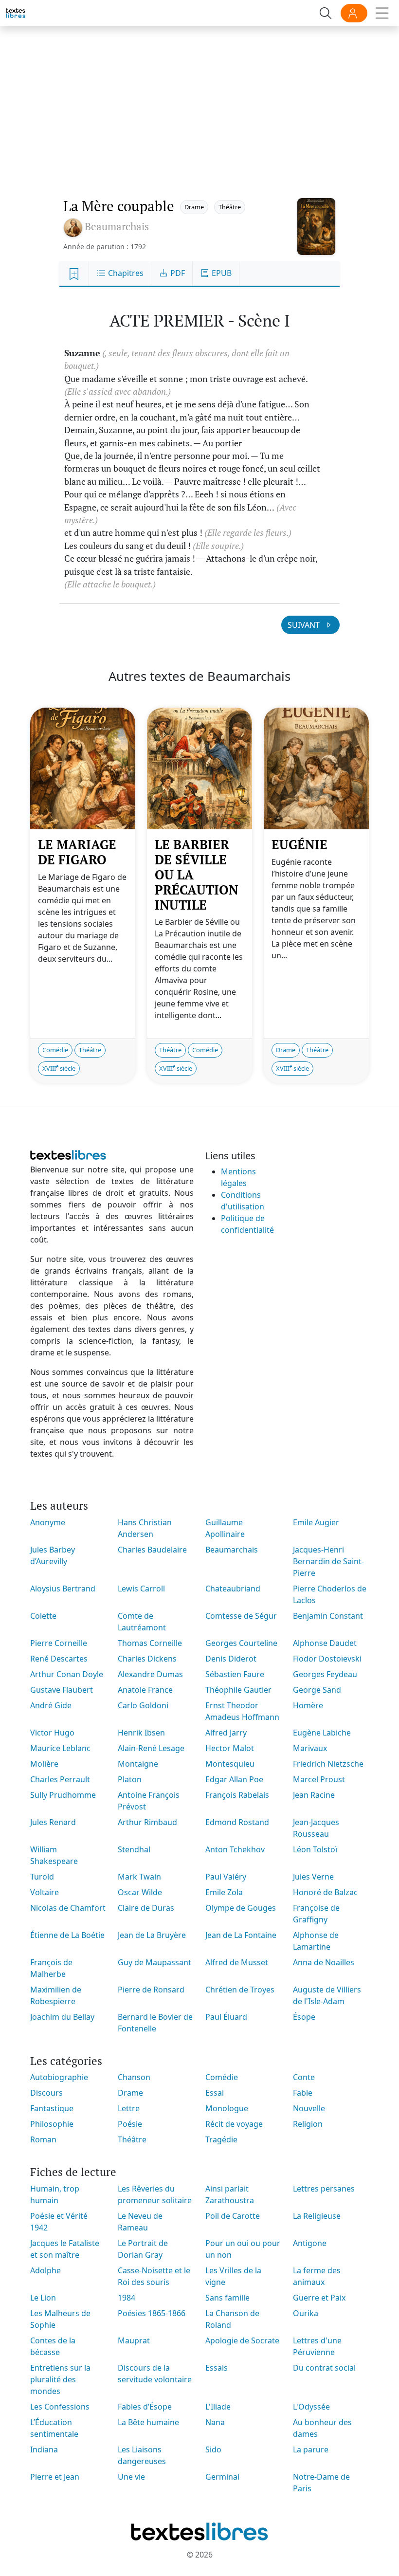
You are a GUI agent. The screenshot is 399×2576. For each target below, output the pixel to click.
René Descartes (59, 1659)
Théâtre (230, 207)
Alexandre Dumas (150, 1674)
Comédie (55, 1050)
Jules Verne (313, 1877)
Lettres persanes (324, 2189)
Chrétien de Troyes (240, 1990)
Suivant (305, 625)
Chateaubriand (233, 1589)
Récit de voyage (234, 2124)
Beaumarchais (232, 1550)
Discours (46, 2093)
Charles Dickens (147, 1659)
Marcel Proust (319, 1779)
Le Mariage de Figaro (77, 852)
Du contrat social (324, 2368)
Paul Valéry (226, 1877)
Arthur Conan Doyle (67, 1674)
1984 (127, 2298)
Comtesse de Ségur (241, 1616)
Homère (308, 1705)
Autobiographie (59, 2077)
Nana (215, 2422)
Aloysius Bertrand (63, 1589)
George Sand (317, 1690)
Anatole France (145, 1690)
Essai (215, 2093)
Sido (213, 2449)
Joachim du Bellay (62, 2017)
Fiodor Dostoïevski (327, 1659)
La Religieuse (317, 2216)
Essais (217, 2368)
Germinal (222, 2477)
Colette (43, 1616)
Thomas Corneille (150, 1643)
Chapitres (125, 273)
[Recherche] (326, 13)
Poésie (130, 2124)
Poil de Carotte (233, 2216)
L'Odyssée (311, 2407)
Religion (308, 2124)
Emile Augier (316, 1522)
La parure (311, 2449)
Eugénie (299, 844)
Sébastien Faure (235, 1674)
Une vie (131, 2477)
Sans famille (227, 2298)
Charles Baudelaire (152, 1550)
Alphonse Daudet (325, 1643)
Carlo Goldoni (143, 1705)
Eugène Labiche (322, 1733)
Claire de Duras (146, 1908)
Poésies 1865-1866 (152, 2313)
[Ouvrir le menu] (382, 13)
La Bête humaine (148, 2422)
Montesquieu (230, 1764)
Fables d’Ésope (145, 2407)
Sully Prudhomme (63, 1795)
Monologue (227, 2108)
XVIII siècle (59, 1068)
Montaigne (138, 1764)
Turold (42, 1877)
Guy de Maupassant (154, 1962)
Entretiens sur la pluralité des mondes (60, 2379)
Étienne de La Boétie (67, 1935)
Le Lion (43, 2298)
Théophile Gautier (238, 1690)
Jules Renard (53, 1822)
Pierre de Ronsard (151, 1990)
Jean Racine (314, 1795)
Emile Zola (224, 1892)
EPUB (221, 273)
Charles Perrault (60, 1779)
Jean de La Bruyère (152, 1935)
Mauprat (134, 2340)
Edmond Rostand (237, 1822)
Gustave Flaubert (62, 1690)
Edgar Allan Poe (234, 1779)
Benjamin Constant (328, 1616)
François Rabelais (237, 1795)
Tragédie (221, 2139)
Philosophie (52, 2124)
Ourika (306, 2313)
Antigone (310, 2243)
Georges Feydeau (325, 1674)
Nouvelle (309, 2108)
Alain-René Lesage (151, 1748)
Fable (303, 2093)
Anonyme (48, 1522)
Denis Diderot (231, 1659)
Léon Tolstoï (315, 1849)
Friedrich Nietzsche (328, 1764)
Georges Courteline (241, 1643)
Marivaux (310, 1748)
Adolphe (45, 2270)
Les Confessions (60, 2407)
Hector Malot (230, 1748)
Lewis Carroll (141, 1589)
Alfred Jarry (226, 1733)
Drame (194, 207)
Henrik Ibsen (141, 1733)
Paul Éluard (226, 2017)
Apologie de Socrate (242, 2340)
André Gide (51, 1705)
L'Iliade (218, 2407)
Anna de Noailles (324, 1962)
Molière (44, 1764)
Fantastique (52, 2108)
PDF (177, 273)
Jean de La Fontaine (241, 1935)
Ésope (304, 2017)
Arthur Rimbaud (147, 1822)
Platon (130, 1779)
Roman (43, 2139)
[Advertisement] (199, 102)
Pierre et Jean (55, 2477)
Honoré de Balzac (325, 1892)
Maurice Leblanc (60, 1748)
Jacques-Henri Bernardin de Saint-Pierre (328, 1561)
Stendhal (134, 1849)
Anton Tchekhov (235, 1849)
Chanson (134, 2077)
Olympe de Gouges (241, 1908)
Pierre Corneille (59, 1643)
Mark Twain (139, 1877)
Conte (304, 2077)
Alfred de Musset (237, 1962)
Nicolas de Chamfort (68, 1908)
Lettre (129, 2108)
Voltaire (45, 1892)
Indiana (44, 2449)
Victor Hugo (52, 1733)
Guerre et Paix (319, 2298)
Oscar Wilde (140, 1892)
